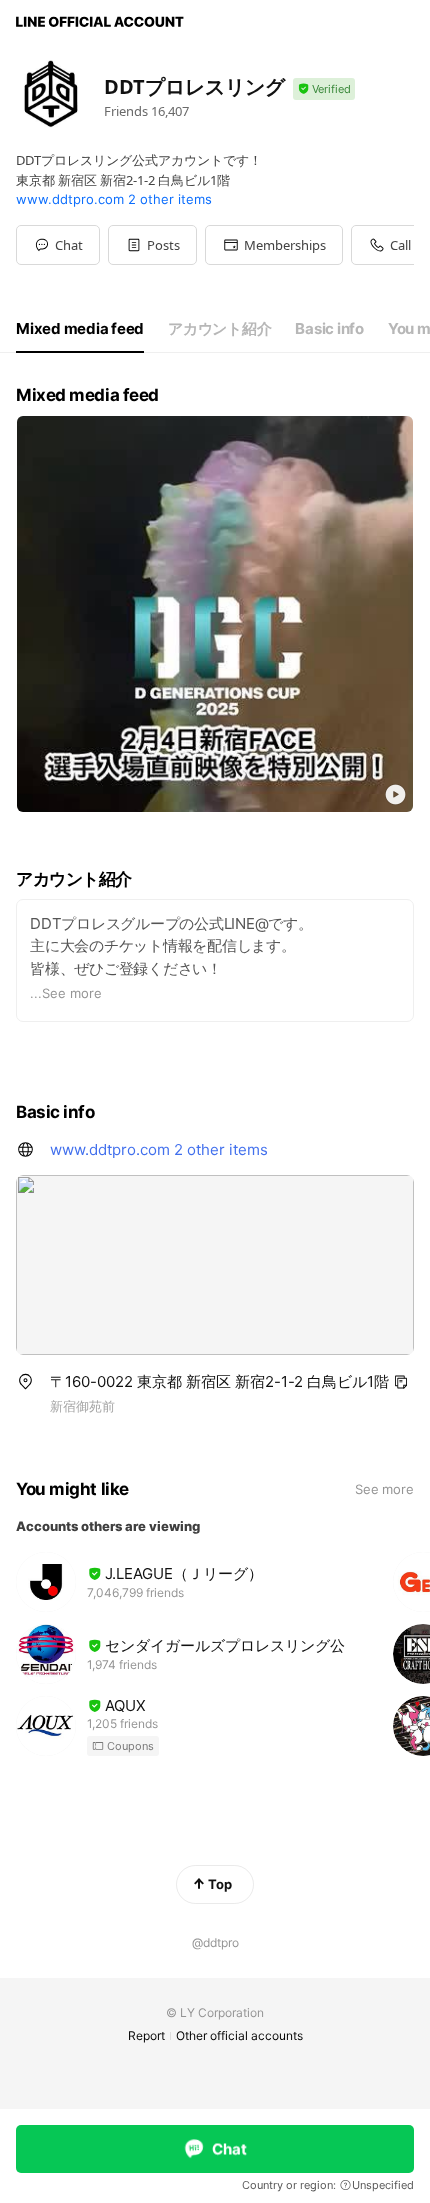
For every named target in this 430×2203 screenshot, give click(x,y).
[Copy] (401, 1382)
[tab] (80, 329)
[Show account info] (324, 89)
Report (146, 2035)
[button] (152, 245)
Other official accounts (239, 2035)
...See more (66, 993)
